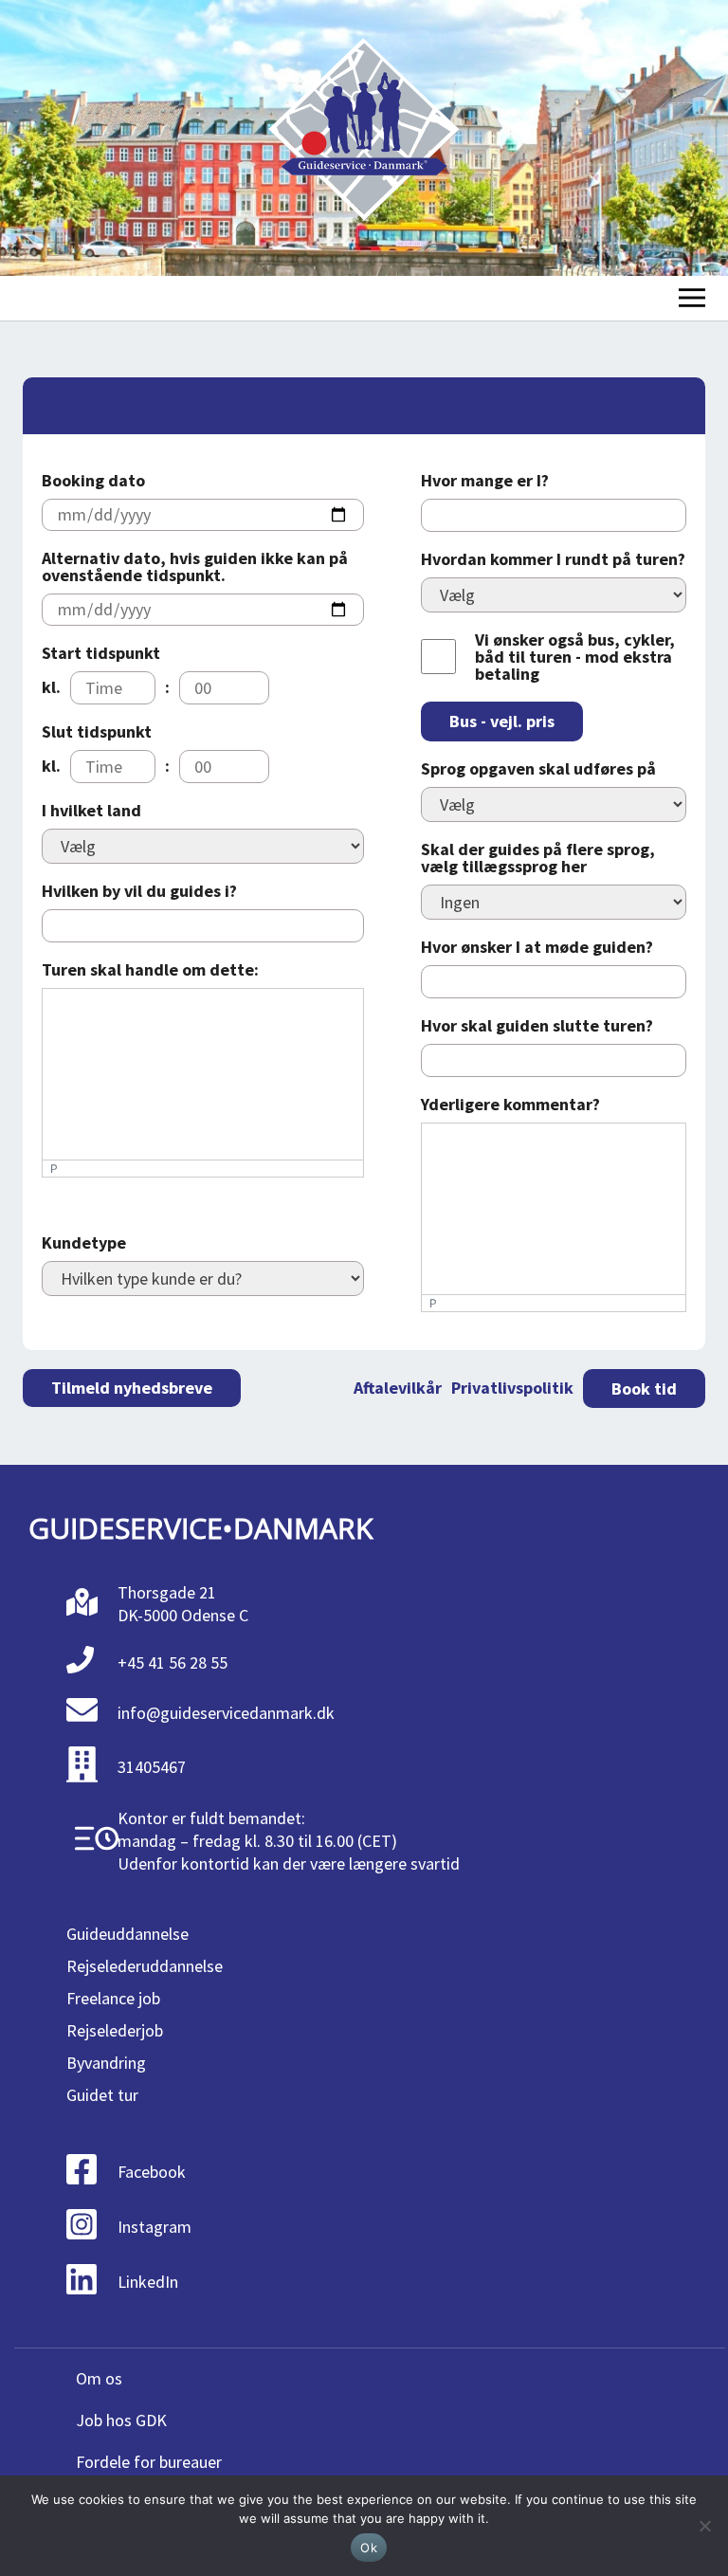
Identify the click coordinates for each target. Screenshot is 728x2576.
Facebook (152, 2172)
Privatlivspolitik (512, 1388)
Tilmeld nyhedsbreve (132, 1388)
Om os (99, 2378)
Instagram (155, 2227)
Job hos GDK (121, 2420)
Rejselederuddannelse (145, 1966)
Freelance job (113, 1998)
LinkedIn (148, 2282)
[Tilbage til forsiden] (364, 138)
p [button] (54, 1169)
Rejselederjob (115, 2030)
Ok (369, 2548)
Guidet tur (102, 2095)
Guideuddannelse (127, 1934)
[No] (704, 2526)
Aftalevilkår (398, 1388)
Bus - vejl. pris (502, 721)
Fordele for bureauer (149, 2462)
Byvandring (106, 2063)
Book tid (644, 1388)
